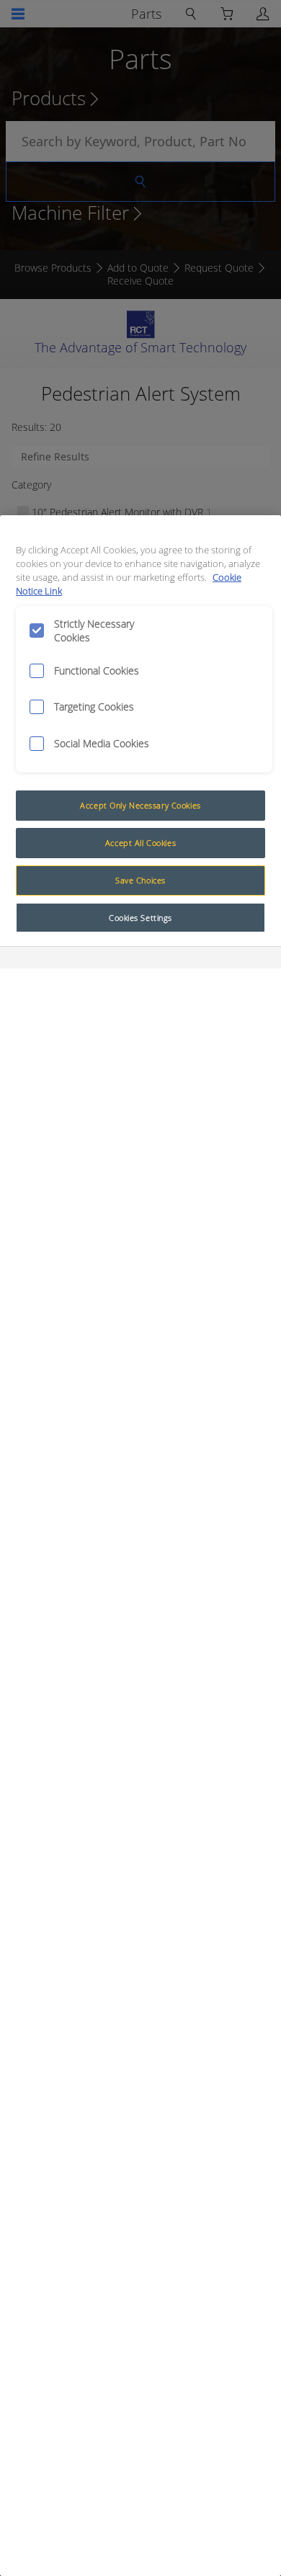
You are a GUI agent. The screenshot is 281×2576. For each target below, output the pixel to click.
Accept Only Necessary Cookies (140, 805)
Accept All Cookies (140, 843)
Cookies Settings (140, 918)
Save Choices (140, 880)
